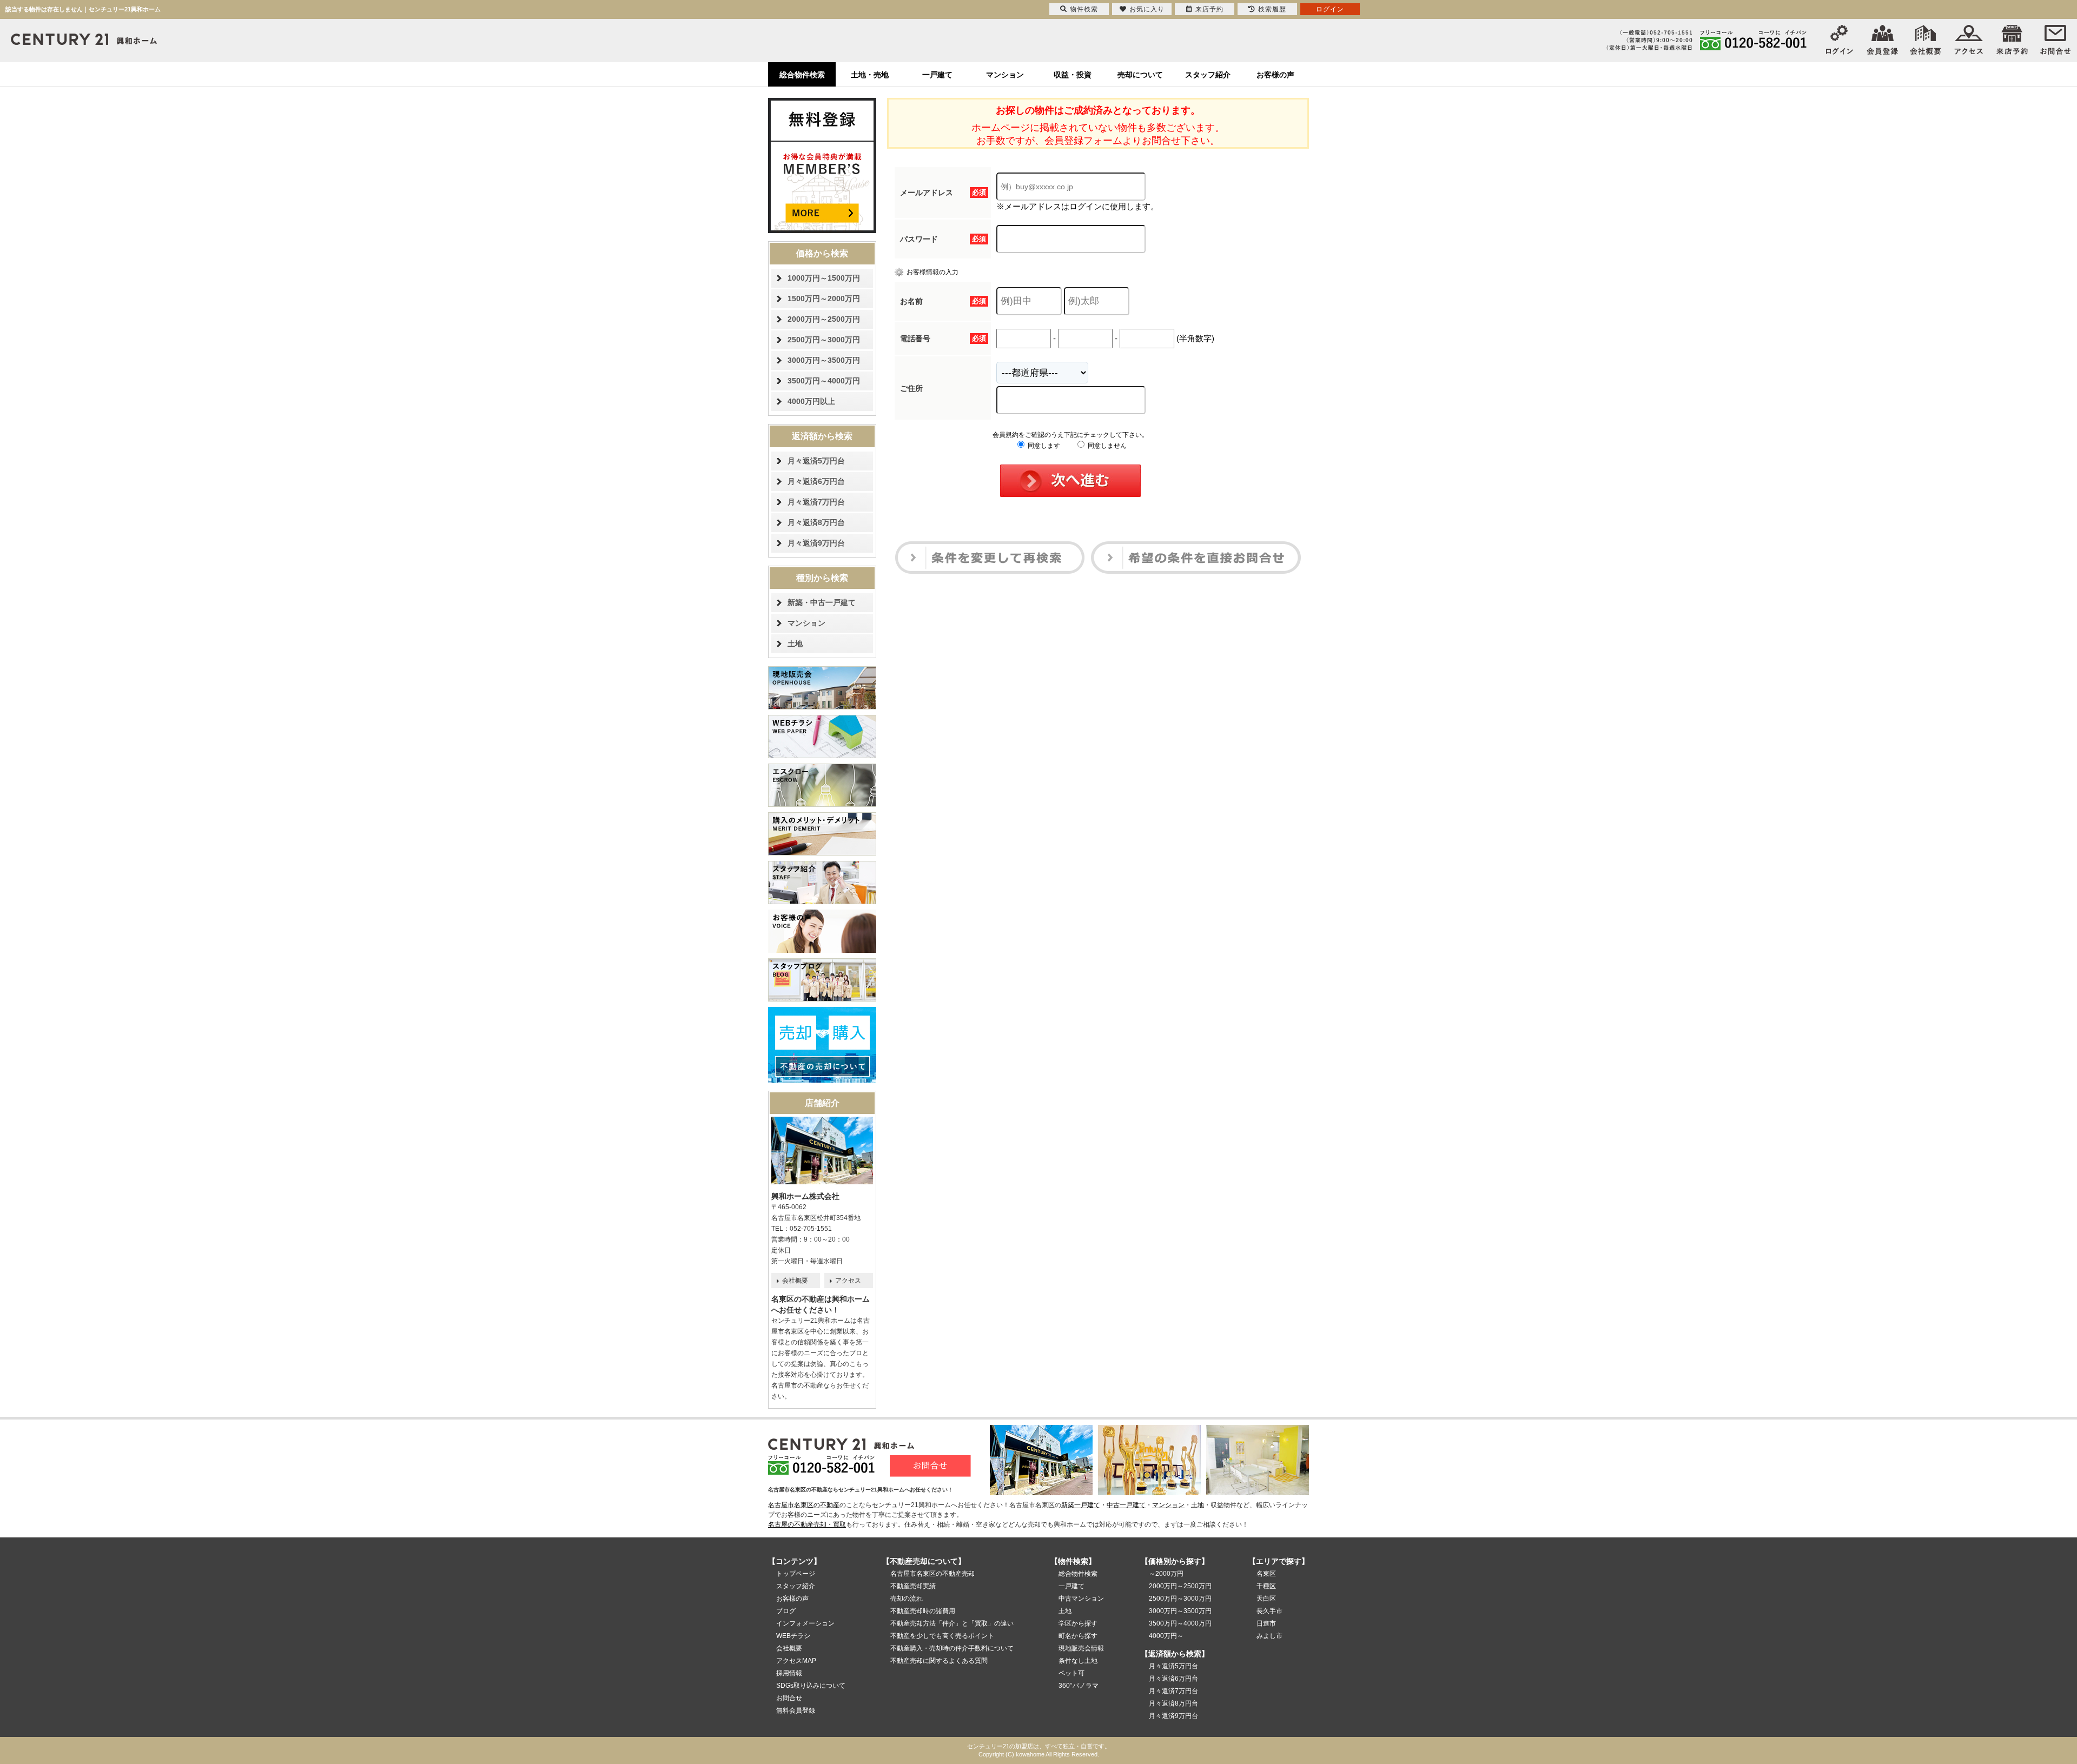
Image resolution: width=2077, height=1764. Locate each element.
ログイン (1330, 9)
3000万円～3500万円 (824, 360)
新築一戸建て (1081, 1505)
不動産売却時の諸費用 (923, 1611)
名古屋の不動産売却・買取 (807, 1524)
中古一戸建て (1126, 1505)
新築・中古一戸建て (822, 602)
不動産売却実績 (913, 1586)
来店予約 (1209, 9)
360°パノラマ (1079, 1686)
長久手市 (1269, 1611)
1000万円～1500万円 (824, 278)
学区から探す (1078, 1623)
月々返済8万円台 (816, 522)
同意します (1043, 446)
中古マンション (1081, 1599)
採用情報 (789, 1673)
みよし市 (1269, 1636)
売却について (1140, 75)
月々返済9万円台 (816, 543)
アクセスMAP (796, 1661)
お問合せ (789, 1698)
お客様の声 (1275, 75)
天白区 (1266, 1599)
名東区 (1266, 1574)
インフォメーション (805, 1623)
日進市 (1266, 1623)
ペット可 (1071, 1673)
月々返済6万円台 (816, 481)
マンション (1005, 75)
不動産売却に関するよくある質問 (939, 1661)
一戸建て (937, 75)
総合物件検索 (802, 75)
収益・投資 (1073, 75)
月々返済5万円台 (816, 461)
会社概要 (795, 1281)
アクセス (848, 1281)
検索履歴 (1272, 9)
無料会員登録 (796, 1710)
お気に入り (1147, 9)
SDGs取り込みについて (811, 1686)
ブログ (786, 1611)
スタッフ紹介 (1208, 75)
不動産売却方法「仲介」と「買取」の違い (952, 1623)
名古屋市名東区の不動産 (804, 1505)
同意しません (1106, 446)
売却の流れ (907, 1599)
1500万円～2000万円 (824, 299)
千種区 (1266, 1586)
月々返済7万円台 (816, 502)
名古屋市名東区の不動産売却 (932, 1574)
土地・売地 (870, 75)
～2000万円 (1166, 1574)
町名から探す (1078, 1636)
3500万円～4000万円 (824, 381)
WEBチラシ (793, 1636)
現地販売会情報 (1081, 1648)
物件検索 (1084, 9)
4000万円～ (1166, 1636)
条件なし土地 (1078, 1661)
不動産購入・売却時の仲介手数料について (952, 1648)
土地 (795, 644)
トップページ (796, 1574)
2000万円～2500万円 (824, 319)
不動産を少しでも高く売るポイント (942, 1636)
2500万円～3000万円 (824, 340)
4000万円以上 (811, 401)
